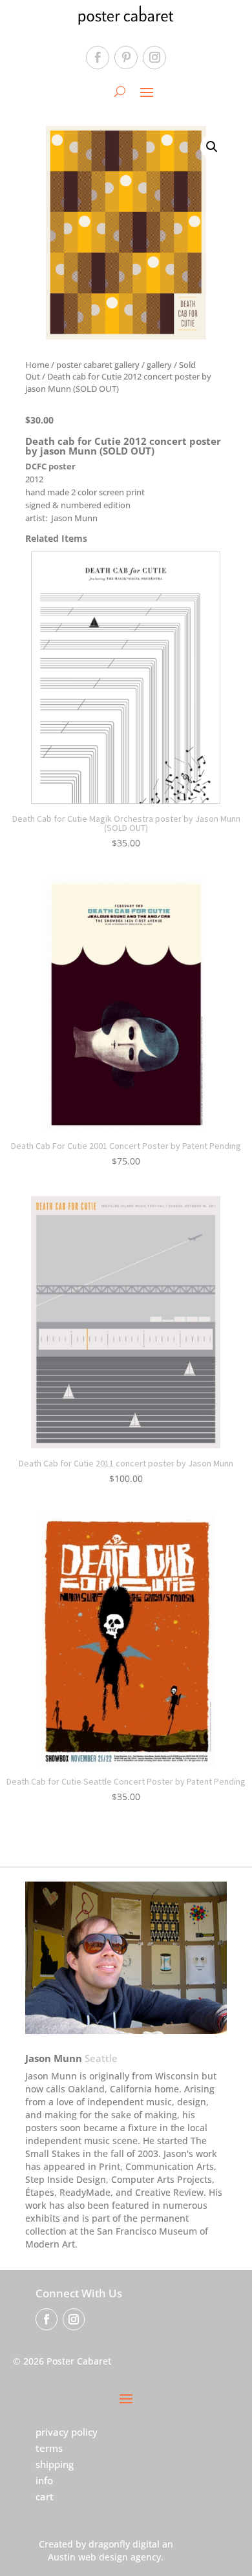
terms (49, 2448)
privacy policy (67, 2432)
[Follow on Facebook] (98, 58)
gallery (159, 365)
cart (45, 2496)
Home (37, 365)
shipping (55, 2464)
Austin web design (88, 2557)
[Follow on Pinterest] (126, 58)
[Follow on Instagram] (154, 58)
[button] (212, 147)
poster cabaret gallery (98, 365)
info (44, 2480)
